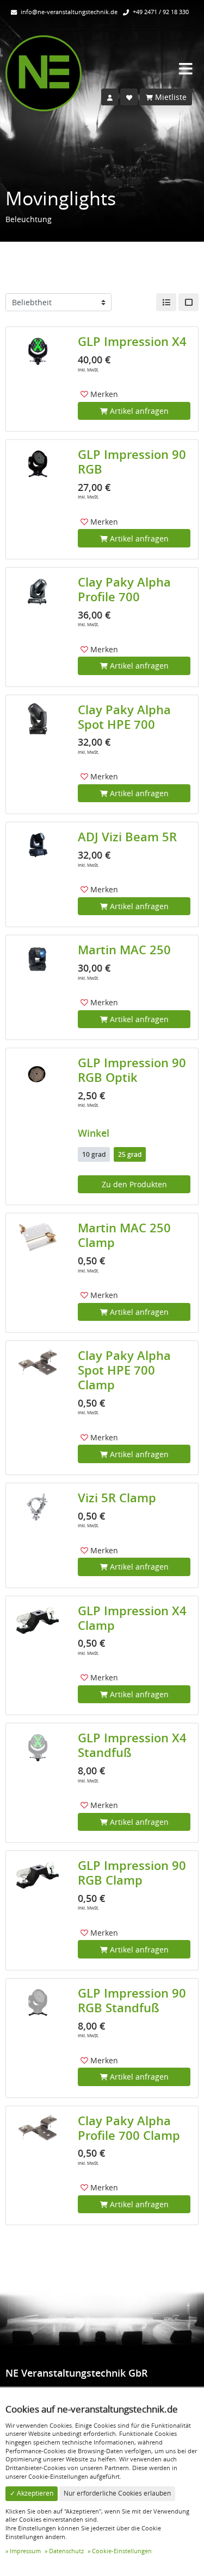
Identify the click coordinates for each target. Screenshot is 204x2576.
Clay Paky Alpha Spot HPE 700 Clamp (124, 1370)
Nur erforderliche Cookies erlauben (117, 2493)
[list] (166, 303)
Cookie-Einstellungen (122, 2551)
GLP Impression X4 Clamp (132, 1618)
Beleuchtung (29, 219)
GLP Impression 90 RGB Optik (132, 1070)
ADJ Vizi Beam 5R (127, 837)
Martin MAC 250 (124, 950)
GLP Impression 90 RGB (132, 462)
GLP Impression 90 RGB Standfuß (132, 2001)
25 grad (130, 1154)
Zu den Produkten (134, 1184)
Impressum (25, 2551)
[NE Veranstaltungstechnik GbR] (44, 73)
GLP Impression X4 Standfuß (132, 1745)
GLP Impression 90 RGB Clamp (132, 1873)
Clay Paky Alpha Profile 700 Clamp (129, 2128)
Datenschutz (66, 2551)
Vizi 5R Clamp (117, 1498)
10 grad (94, 1154)
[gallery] (188, 303)
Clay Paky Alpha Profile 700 (124, 590)
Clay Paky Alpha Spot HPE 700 (124, 717)
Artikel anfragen (138, 411)
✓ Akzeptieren (32, 2493)
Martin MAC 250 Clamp (124, 1235)
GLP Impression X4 (132, 342)
